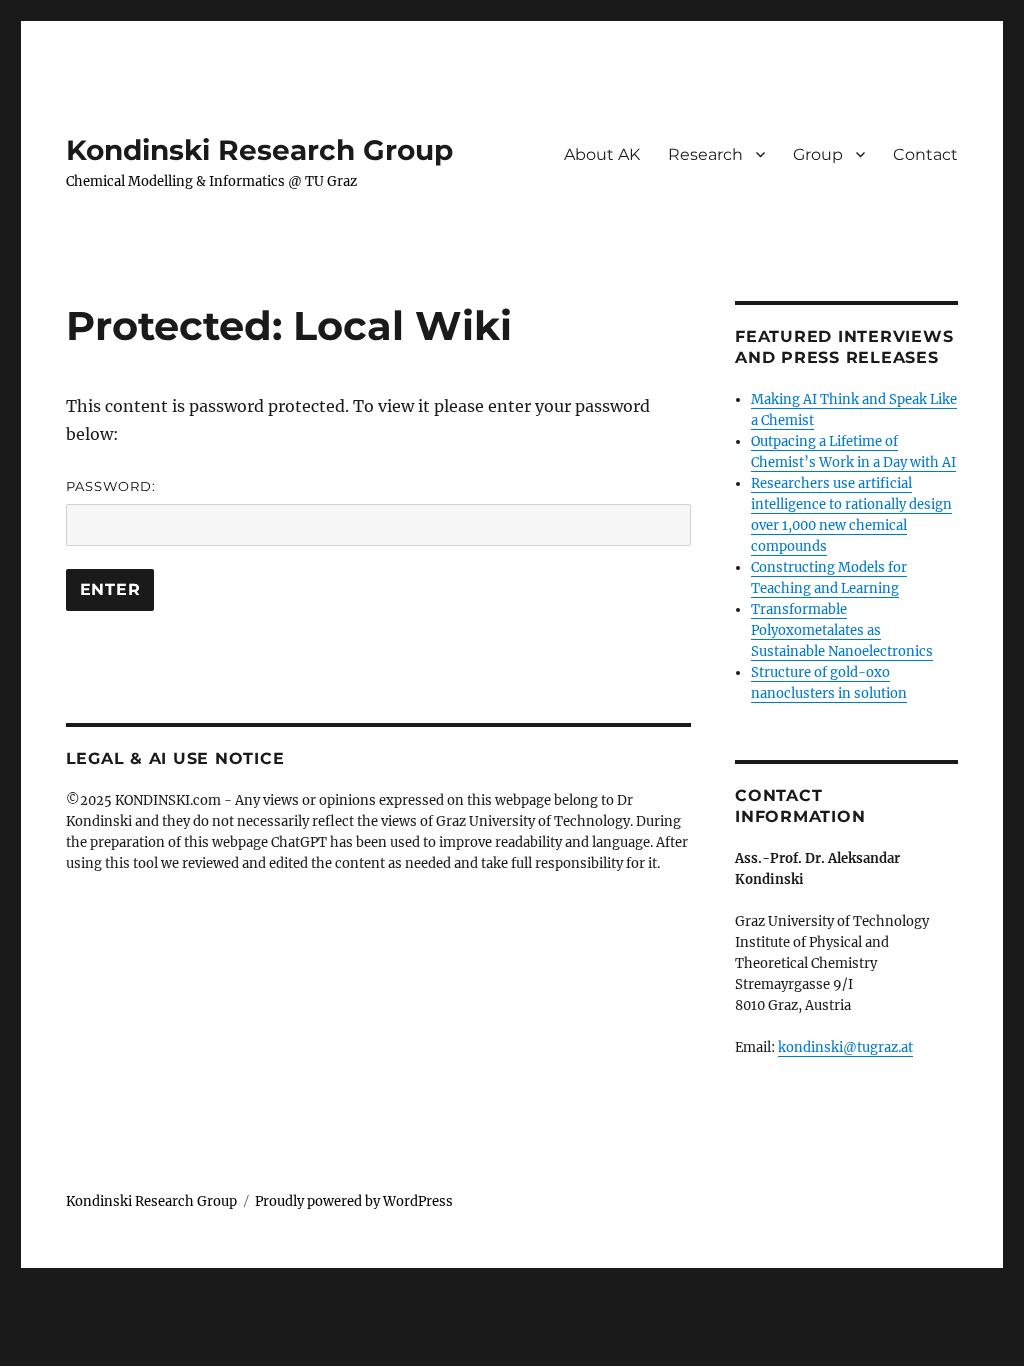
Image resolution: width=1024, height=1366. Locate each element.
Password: (111, 486)
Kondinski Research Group (259, 150)
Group (818, 154)
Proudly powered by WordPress (354, 1201)
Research (705, 154)
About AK (602, 154)
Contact (925, 154)
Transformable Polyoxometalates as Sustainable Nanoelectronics (842, 630)
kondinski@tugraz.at (845, 1047)
